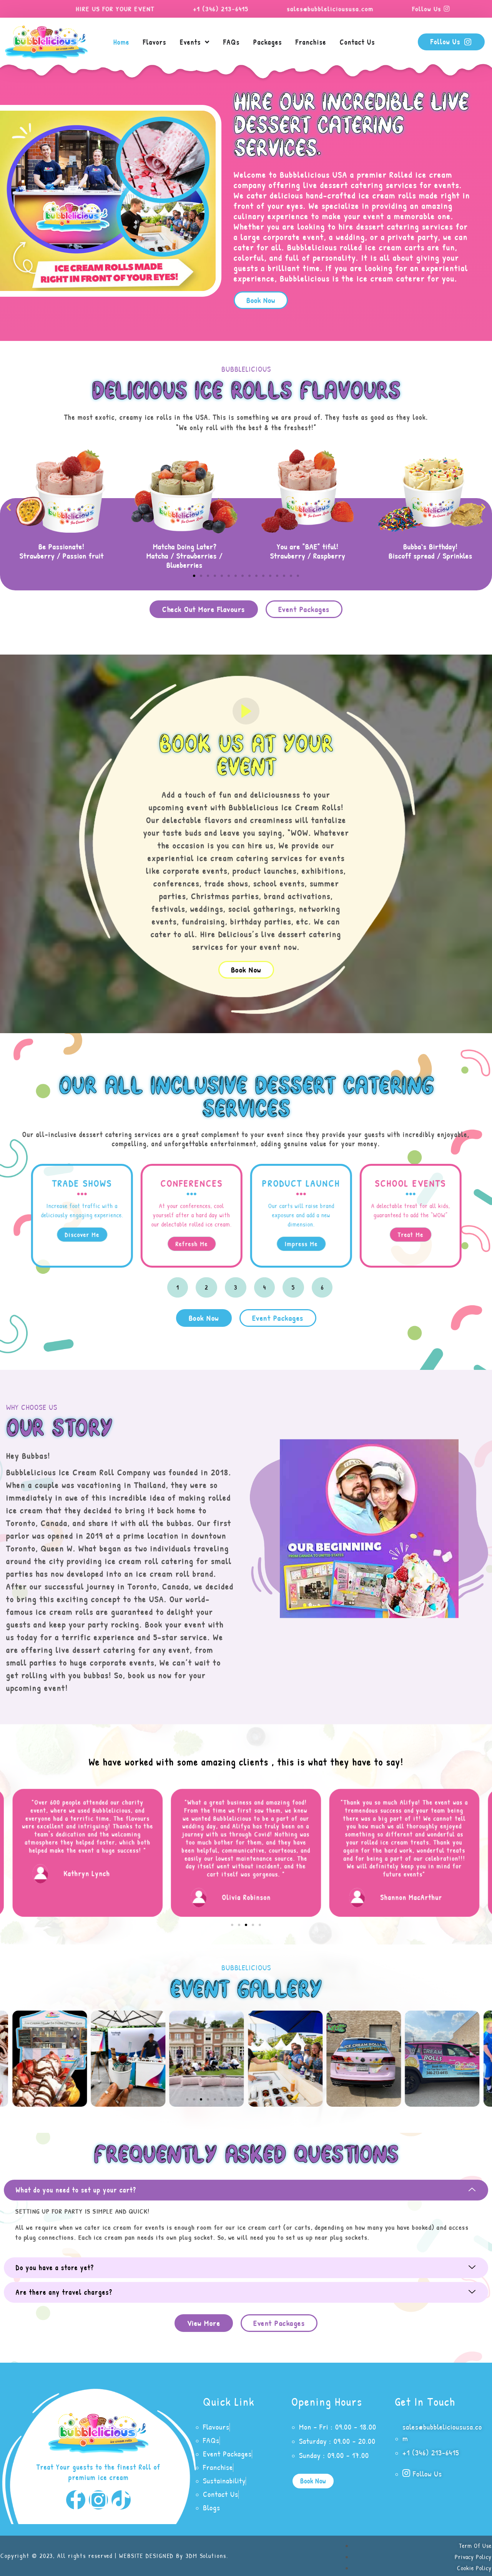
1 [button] (178, 1287)
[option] (87, 1216)
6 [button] (322, 1287)
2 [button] (206, 1287)
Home (121, 42)
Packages (268, 42)
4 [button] (265, 1287)
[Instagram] (98, 2500)
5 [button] (293, 1287)
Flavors (155, 42)
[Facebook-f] (76, 2500)
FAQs (232, 42)
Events (190, 42)
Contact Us (357, 42)
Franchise (311, 42)
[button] (261, 300)
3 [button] (236, 1287)
